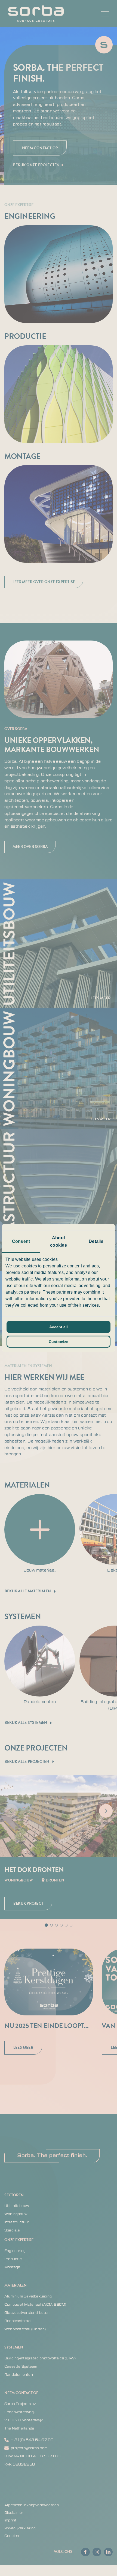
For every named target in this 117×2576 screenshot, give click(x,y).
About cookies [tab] (58, 1241)
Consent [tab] (21, 1241)
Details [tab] (96, 1241)
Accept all (59, 1327)
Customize (59, 1342)
